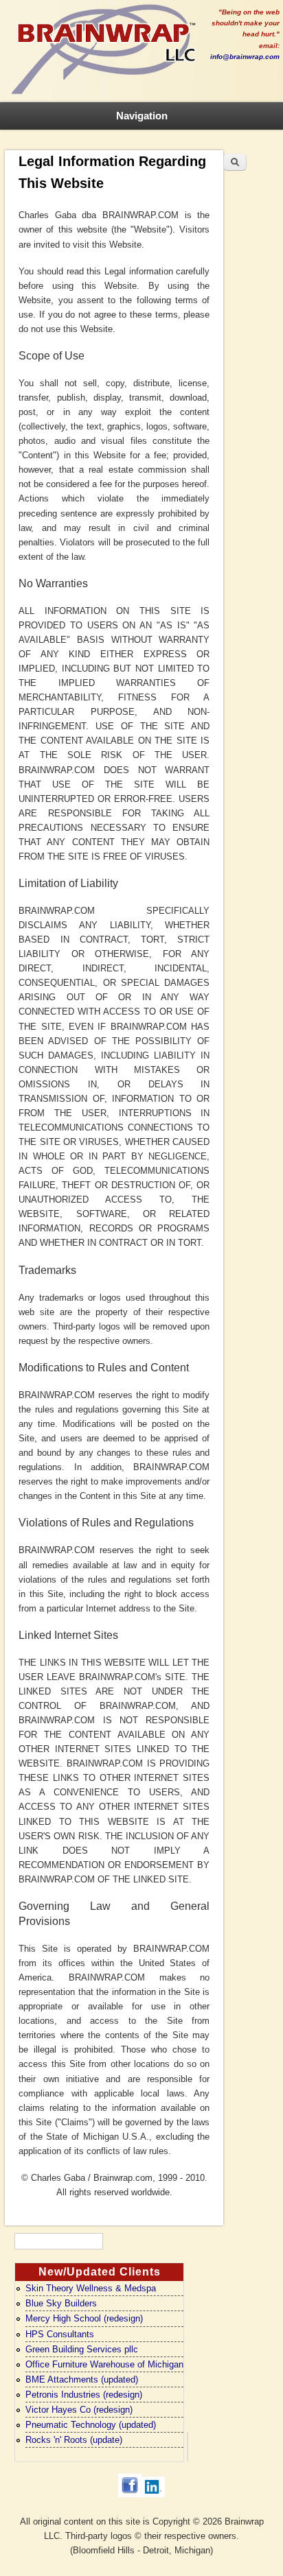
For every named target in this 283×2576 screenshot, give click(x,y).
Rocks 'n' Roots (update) (74, 2440)
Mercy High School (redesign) (84, 2318)
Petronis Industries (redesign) (84, 2395)
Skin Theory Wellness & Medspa (91, 2288)
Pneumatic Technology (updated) (91, 2425)
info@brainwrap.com (245, 57)
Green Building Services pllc (82, 2349)
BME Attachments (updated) (82, 2379)
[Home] (103, 95)
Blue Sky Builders (61, 2303)
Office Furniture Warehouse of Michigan (104, 2364)
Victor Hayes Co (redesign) (79, 2410)
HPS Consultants (60, 2334)
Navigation (142, 116)
